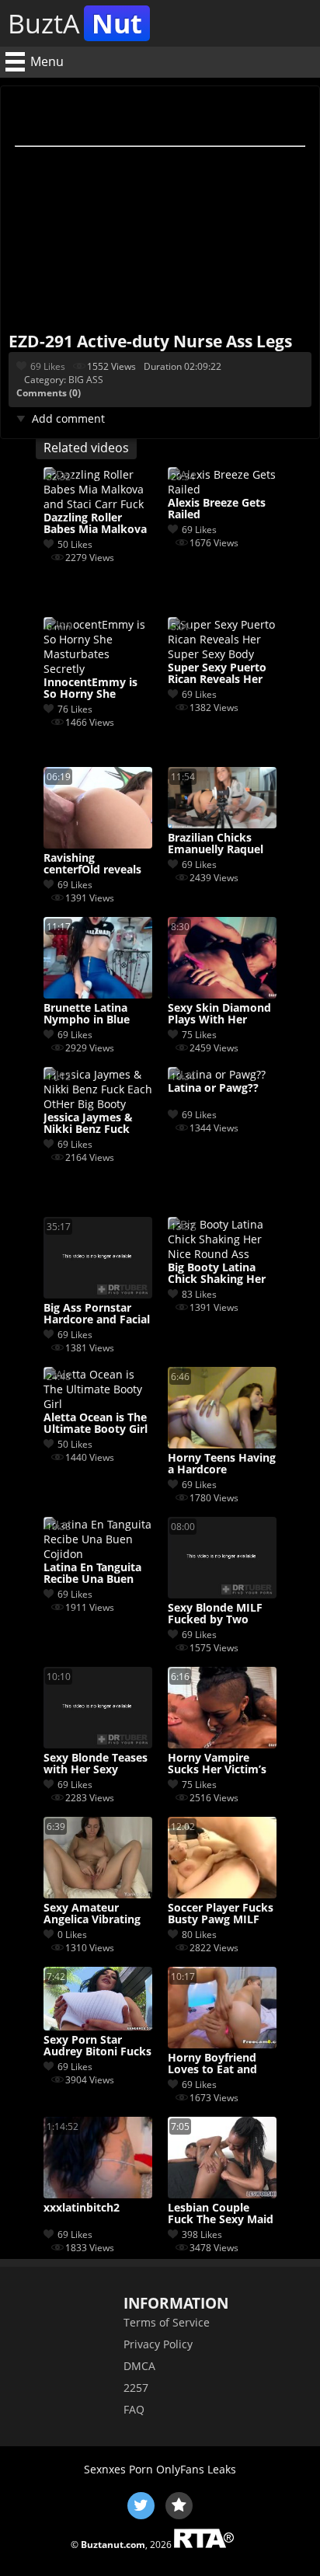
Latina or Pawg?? (213, 1088)
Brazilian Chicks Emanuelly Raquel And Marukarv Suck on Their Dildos (221, 844)
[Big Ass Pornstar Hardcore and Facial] (98, 1294)
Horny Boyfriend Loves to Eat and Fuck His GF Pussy (216, 2064)
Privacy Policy (158, 2344)
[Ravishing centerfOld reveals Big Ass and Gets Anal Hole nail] (98, 844)
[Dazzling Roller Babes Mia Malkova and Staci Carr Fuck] (98, 504)
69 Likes (48, 366)
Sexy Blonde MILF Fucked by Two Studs (215, 1614)
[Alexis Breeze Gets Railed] (222, 489)
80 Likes (199, 1935)
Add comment (68, 418)
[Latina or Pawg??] (217, 1074)
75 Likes (199, 1035)
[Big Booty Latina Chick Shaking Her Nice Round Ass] (222, 1254)
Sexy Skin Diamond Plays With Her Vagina (219, 1014)
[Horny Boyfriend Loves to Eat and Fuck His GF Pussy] (222, 2044)
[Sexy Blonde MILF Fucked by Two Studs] (222, 1594)
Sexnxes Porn (118, 2469)
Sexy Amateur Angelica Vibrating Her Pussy (92, 1914)
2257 (136, 2388)
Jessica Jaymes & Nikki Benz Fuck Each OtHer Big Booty (88, 1124)
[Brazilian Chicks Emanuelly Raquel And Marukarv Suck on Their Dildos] (222, 824)
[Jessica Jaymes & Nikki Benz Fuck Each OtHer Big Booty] (98, 1104)
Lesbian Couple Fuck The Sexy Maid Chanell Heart (221, 2214)
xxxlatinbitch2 (82, 2208)
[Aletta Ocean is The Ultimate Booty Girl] (98, 1404)
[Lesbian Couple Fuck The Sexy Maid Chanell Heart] (222, 2194)
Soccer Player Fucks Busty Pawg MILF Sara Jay (221, 1914)
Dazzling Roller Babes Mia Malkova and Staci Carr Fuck (95, 524)
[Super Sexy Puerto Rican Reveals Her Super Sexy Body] (222, 654)
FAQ (134, 2409)
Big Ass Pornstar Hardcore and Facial (97, 1314)
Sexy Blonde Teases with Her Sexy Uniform (96, 1764)
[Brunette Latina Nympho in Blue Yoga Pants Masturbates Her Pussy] (98, 994)
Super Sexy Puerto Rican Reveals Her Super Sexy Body (217, 674)
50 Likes (75, 544)
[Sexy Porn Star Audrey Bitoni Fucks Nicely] (98, 2026)
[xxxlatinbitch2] (98, 2194)
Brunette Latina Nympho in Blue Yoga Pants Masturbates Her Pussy (89, 1014)
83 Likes (199, 1294)
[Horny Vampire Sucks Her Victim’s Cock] (222, 1744)
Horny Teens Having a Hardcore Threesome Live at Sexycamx (222, 1464)
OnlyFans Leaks (196, 2469)
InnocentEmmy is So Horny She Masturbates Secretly (90, 688)
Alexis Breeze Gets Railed (217, 509)
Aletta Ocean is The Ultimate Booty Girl (96, 1424)
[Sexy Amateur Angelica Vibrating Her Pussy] (98, 1894)
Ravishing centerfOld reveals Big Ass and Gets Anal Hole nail (92, 864)
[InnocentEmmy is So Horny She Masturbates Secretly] (98, 669)
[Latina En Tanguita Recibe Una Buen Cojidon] (98, 1554)
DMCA (139, 2366)
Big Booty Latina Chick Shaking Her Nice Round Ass (217, 1274)
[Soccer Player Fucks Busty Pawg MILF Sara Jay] (222, 1894)
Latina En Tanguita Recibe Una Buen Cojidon (92, 1574)
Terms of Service (167, 2322)
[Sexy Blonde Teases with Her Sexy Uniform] (98, 1744)
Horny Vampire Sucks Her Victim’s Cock (217, 1764)
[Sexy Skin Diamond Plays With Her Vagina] (222, 994)
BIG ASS (86, 380)
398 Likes (202, 2234)
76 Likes (75, 709)
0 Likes (72, 1935)
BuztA (75, 23)
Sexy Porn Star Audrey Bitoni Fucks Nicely (97, 2046)
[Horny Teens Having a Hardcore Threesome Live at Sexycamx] (222, 1444)
